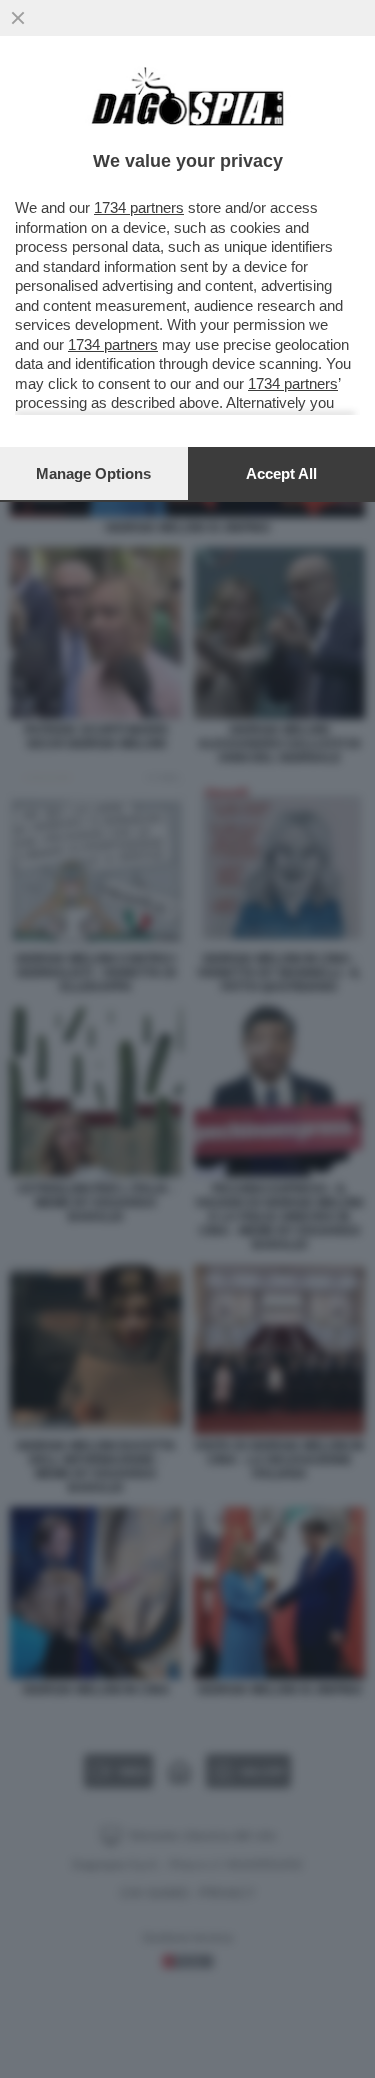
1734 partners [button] (139, 207)
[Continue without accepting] (18, 18)
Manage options (93, 473)
